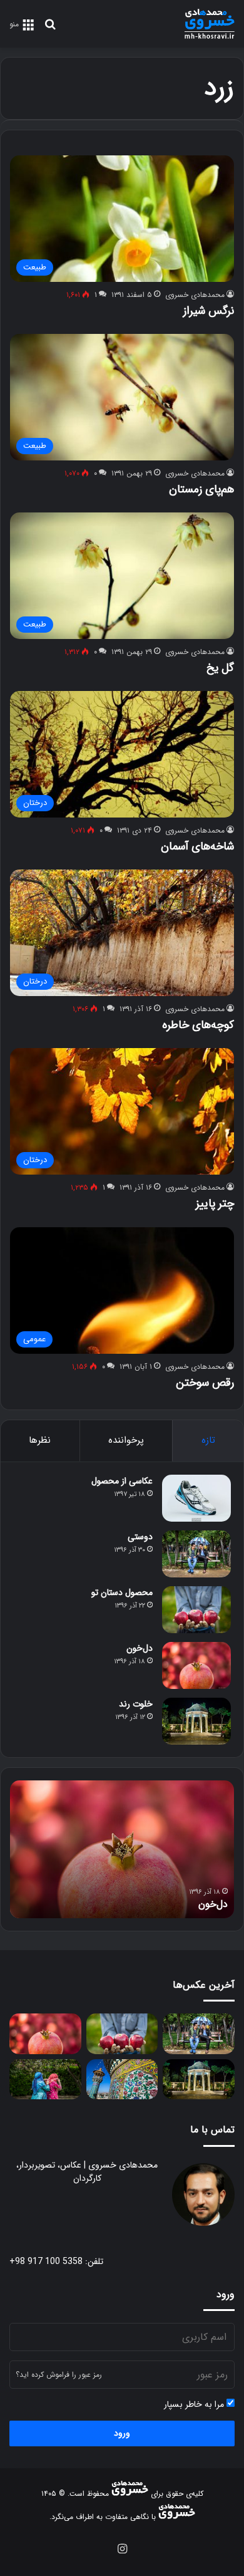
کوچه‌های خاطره (198, 1025)
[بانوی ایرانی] (45, 2080)
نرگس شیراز (209, 311)
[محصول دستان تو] (196, 1610)
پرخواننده (126, 1440)
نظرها (40, 1440)
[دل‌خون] (196, 1665)
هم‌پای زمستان (201, 489)
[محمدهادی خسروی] (210, 24)
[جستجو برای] (50, 29)
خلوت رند (136, 1704)
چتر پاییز (215, 1203)
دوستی (140, 1537)
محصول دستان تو (122, 1592)
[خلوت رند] (196, 1721)
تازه (208, 1440)
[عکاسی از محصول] (196, 1498)
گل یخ (220, 668)
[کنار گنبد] (122, 2080)
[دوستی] (196, 1554)
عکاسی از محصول (122, 1481)
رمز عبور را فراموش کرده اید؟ (59, 2375)
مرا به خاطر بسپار (195, 2405)
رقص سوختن (205, 1383)
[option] (122, 1849)
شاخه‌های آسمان (197, 846)
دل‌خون (140, 1648)
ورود (122, 2433)
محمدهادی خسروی (195, 295)
